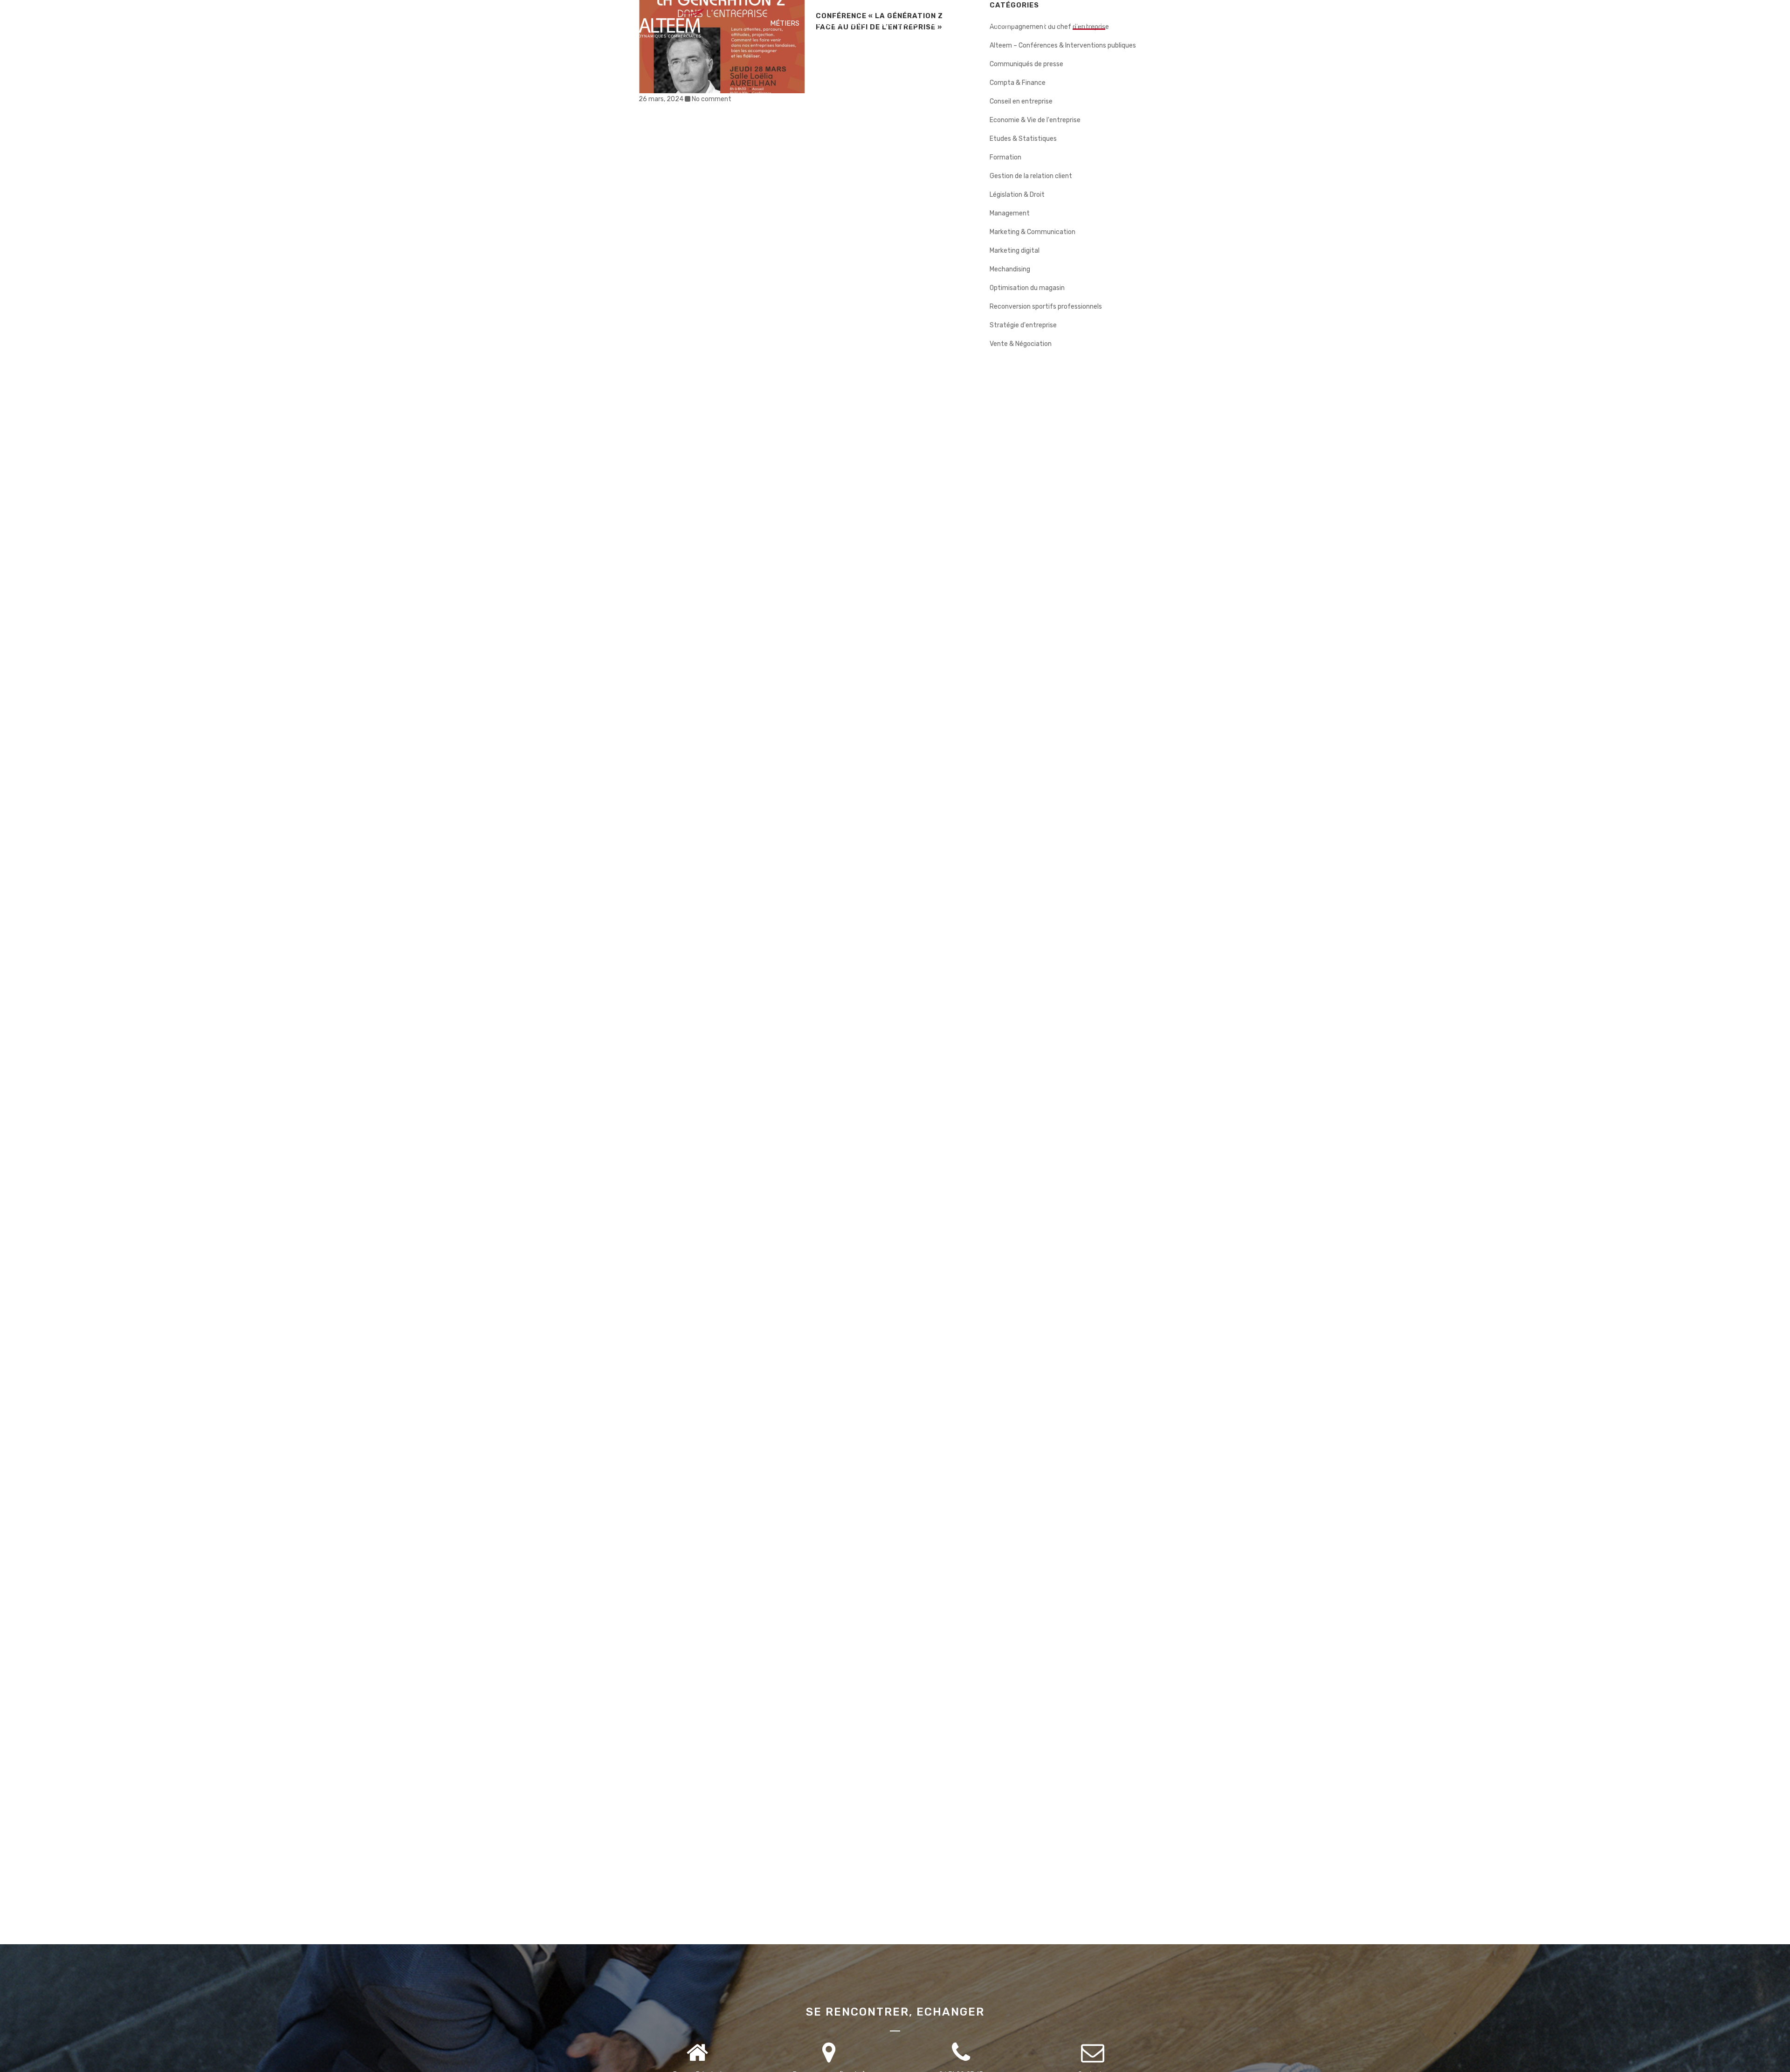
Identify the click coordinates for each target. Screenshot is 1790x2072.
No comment (712, 99)
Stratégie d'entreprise (1023, 325)
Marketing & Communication (1033, 232)
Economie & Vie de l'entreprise (1035, 120)
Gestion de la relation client (1031, 176)
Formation (1005, 157)
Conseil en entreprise (1021, 101)
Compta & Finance (1018, 83)
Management (1010, 213)
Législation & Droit (1017, 195)
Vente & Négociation (1021, 344)
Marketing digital (1015, 251)
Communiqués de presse (1026, 64)
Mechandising (1010, 269)
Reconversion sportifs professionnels (1046, 307)
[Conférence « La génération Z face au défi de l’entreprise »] (722, 47)
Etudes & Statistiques (1023, 139)
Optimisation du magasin (1027, 288)
